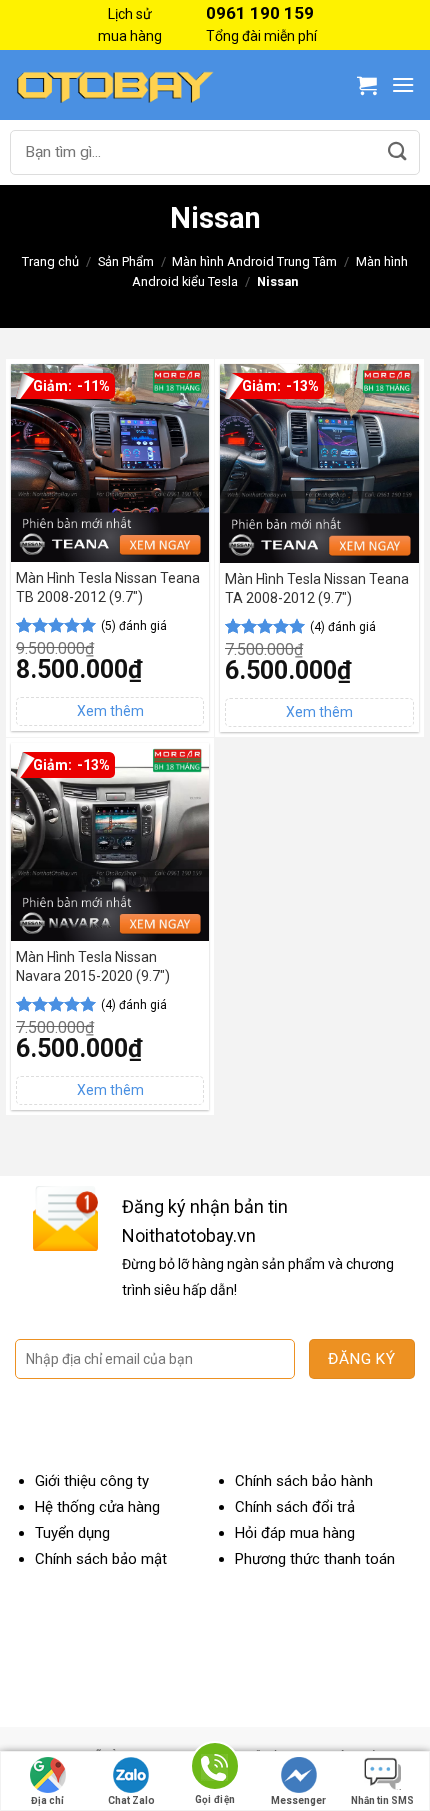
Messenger (298, 1800)
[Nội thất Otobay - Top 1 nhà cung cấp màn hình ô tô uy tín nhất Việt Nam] (115, 85)
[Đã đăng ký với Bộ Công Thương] (345, 1673)
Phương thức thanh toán (315, 1559)
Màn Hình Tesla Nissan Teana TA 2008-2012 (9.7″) (317, 588)
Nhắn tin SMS (382, 1800)
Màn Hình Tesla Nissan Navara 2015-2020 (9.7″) (93, 966)
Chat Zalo (131, 1800)
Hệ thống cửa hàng (97, 1507)
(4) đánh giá (343, 627)
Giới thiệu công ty (92, 1481)
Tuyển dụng (72, 1533)
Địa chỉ (47, 1800)
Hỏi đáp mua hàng (295, 1533)
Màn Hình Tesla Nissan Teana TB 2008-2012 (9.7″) (108, 587)
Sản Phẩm (126, 261)
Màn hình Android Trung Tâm (254, 261)
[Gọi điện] (215, 1769)
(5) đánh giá (134, 626)
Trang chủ (50, 261)
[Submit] (397, 152)
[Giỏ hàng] (367, 85)
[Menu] (403, 84)
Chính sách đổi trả (295, 1507)
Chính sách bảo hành (304, 1481)
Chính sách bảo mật (101, 1559)
